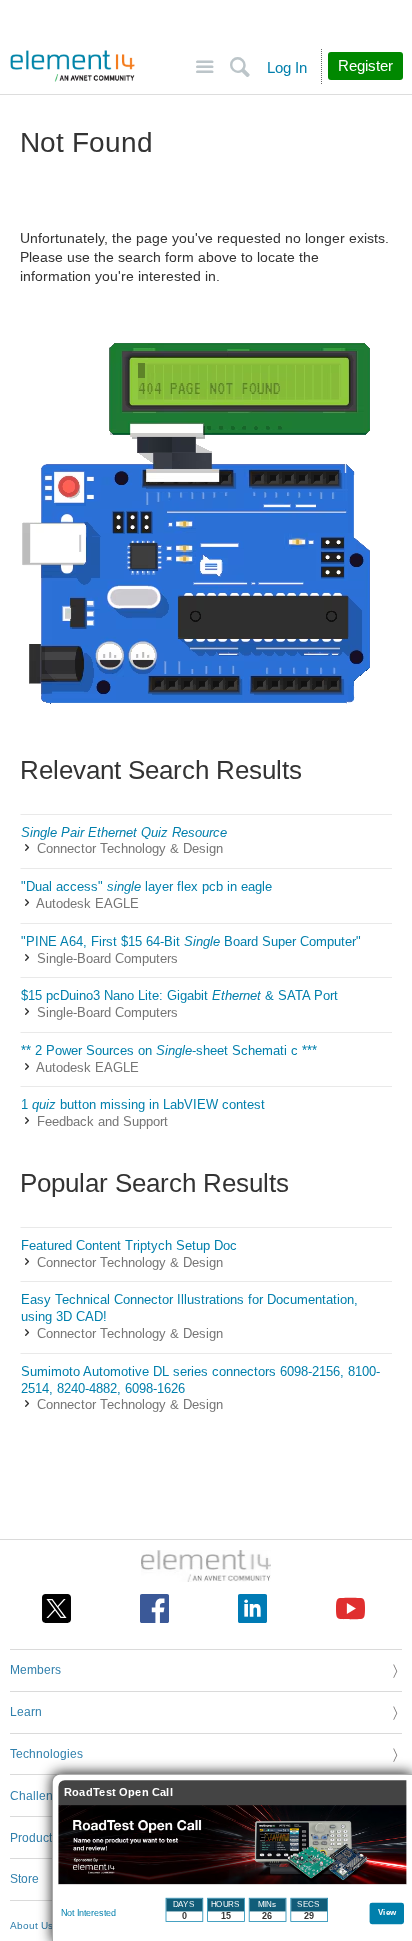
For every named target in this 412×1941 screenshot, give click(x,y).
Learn (26, 1712)
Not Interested (88, 1913)
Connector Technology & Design (130, 848)
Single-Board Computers (107, 958)
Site (204, 67)
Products (34, 1838)
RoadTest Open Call (118, 1792)
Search (239, 67)
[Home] (72, 66)
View (387, 1911)
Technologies (46, 1754)
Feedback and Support (102, 1121)
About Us (31, 1925)
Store (24, 1879)
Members (35, 1670)
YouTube (350, 1608)
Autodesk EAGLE (87, 903)
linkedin (252, 1608)
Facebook (154, 1608)
